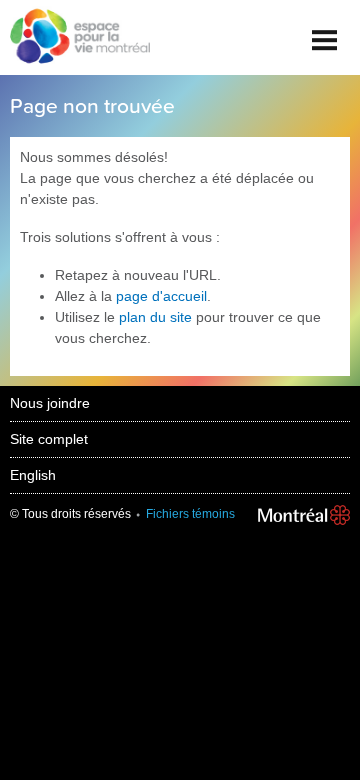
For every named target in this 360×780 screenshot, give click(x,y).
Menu (325, 32)
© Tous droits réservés (70, 514)
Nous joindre (50, 403)
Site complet (49, 439)
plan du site (155, 317)
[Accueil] (75, 38)
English (33, 475)
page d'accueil (161, 296)
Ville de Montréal (304, 515)
